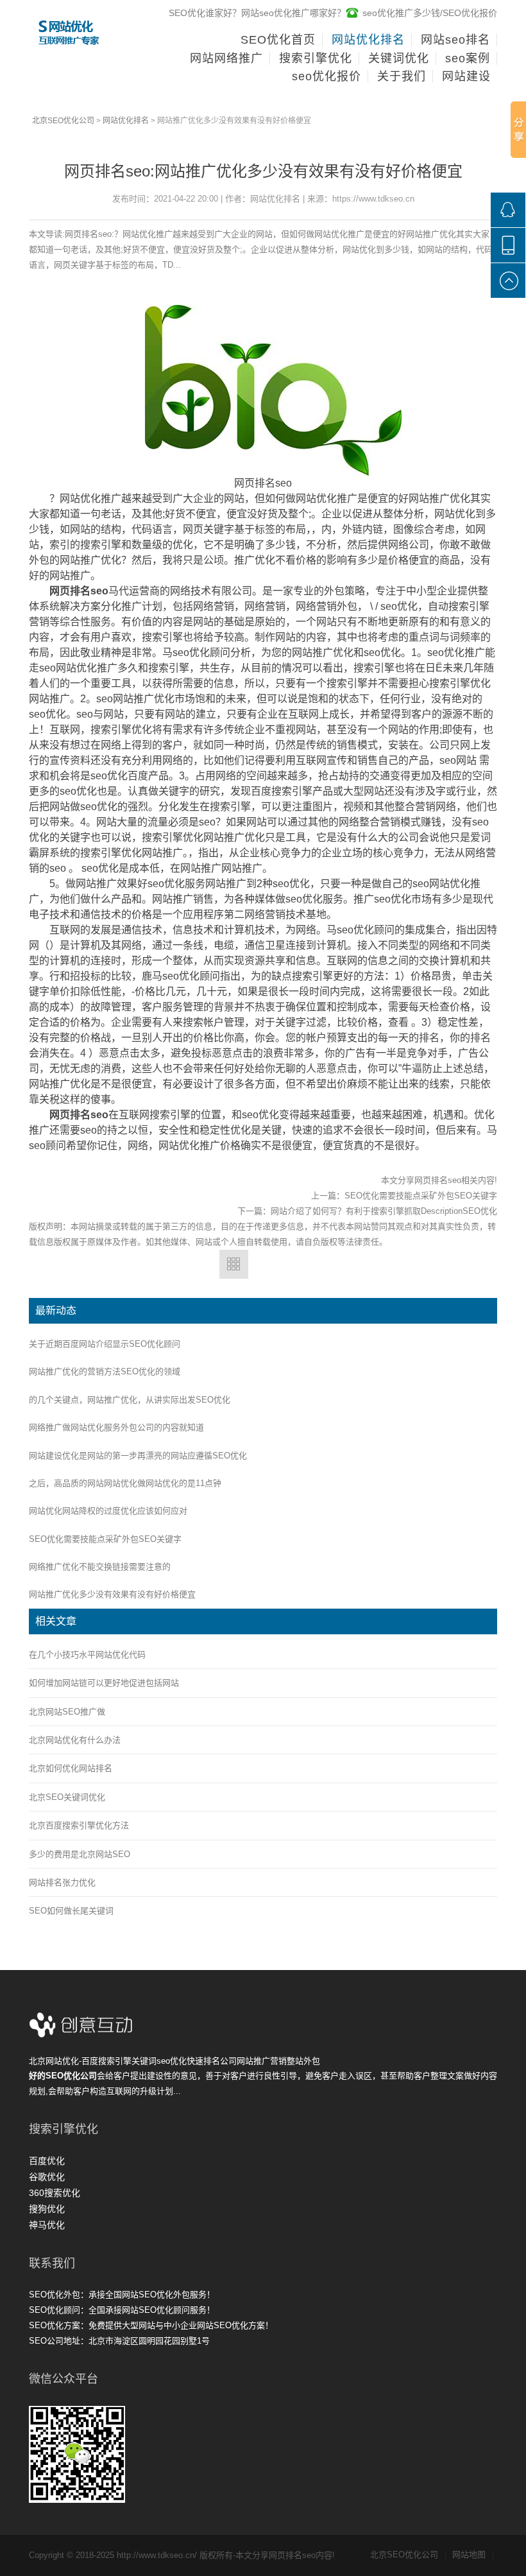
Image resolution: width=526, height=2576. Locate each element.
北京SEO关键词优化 (67, 1797)
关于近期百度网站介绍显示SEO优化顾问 (105, 1344)
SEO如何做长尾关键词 (71, 1911)
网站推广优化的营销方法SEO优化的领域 (105, 1371)
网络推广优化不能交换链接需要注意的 (100, 1567)
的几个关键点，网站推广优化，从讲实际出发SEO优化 (130, 1400)
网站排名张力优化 (62, 1882)
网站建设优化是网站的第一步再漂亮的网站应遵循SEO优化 (138, 1456)
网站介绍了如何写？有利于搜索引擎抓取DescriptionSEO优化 (384, 1211)
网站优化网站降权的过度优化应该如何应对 (108, 1511)
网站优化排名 (126, 121)
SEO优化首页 (278, 40)
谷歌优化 (47, 2177)
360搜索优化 (55, 2193)
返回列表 (234, 1264)
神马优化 (47, 2225)
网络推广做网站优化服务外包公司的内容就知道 (116, 1427)
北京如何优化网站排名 (71, 1768)
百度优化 (47, 2161)
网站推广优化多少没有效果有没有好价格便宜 (112, 1594)
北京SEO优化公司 (63, 121)
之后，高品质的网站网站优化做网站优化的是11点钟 (125, 1483)
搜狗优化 (47, 2209)
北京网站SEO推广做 (67, 1712)
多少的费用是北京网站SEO (80, 1854)
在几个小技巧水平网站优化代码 (87, 1655)
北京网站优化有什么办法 (75, 1740)
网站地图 (473, 2554)
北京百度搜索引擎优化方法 (79, 1825)
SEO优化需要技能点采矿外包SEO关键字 (421, 1196)
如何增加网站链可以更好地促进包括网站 (104, 1683)
